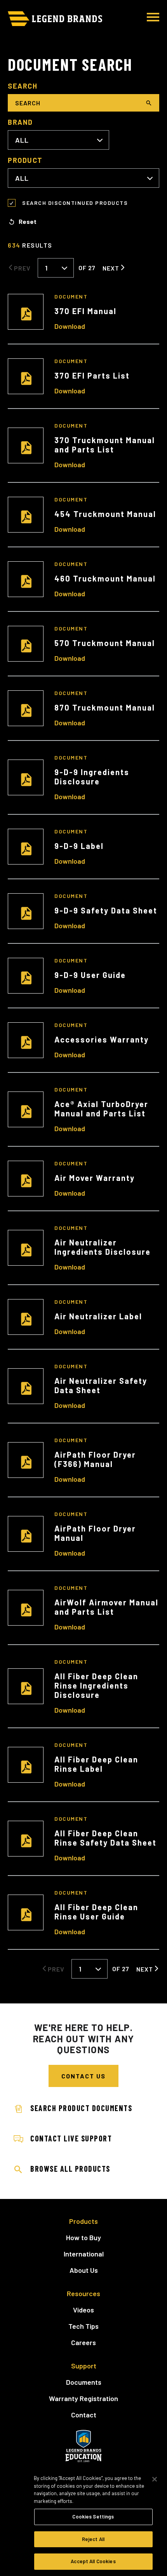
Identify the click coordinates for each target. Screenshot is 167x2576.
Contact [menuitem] (84, 2415)
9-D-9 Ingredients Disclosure (92, 777)
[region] (83, 2521)
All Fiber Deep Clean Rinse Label (96, 1764)
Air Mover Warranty (95, 1178)
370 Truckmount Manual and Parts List (105, 445)
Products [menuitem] (83, 2221)
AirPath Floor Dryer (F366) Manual (95, 1459)
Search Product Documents (81, 2108)
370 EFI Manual (85, 311)
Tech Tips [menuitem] (83, 2326)
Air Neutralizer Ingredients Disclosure (103, 1247)
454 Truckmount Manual (105, 514)
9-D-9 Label (79, 846)
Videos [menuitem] (83, 2310)
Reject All (93, 2539)
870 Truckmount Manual (105, 707)
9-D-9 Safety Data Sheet (106, 910)
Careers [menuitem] (83, 2342)
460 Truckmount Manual (105, 578)
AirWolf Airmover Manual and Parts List (106, 1607)
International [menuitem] (84, 2254)
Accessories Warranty (102, 1039)
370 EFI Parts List (92, 375)
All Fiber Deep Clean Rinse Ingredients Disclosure (96, 1685)
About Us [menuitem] (84, 2270)
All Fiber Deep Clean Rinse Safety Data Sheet (105, 1838)
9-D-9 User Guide (90, 975)
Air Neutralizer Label (98, 1316)
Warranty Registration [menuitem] (83, 2398)
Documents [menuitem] (84, 2382)
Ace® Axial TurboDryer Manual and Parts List (101, 1109)
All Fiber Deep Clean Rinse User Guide (96, 1912)
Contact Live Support (71, 2138)
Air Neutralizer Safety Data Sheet (101, 1385)
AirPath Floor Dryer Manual (95, 1533)
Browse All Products (70, 2169)
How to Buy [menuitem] (83, 2237)
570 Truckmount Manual (105, 643)
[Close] (155, 2479)
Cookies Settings (93, 2517)
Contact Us (83, 2076)
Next (111, 268)
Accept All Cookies (93, 2561)
